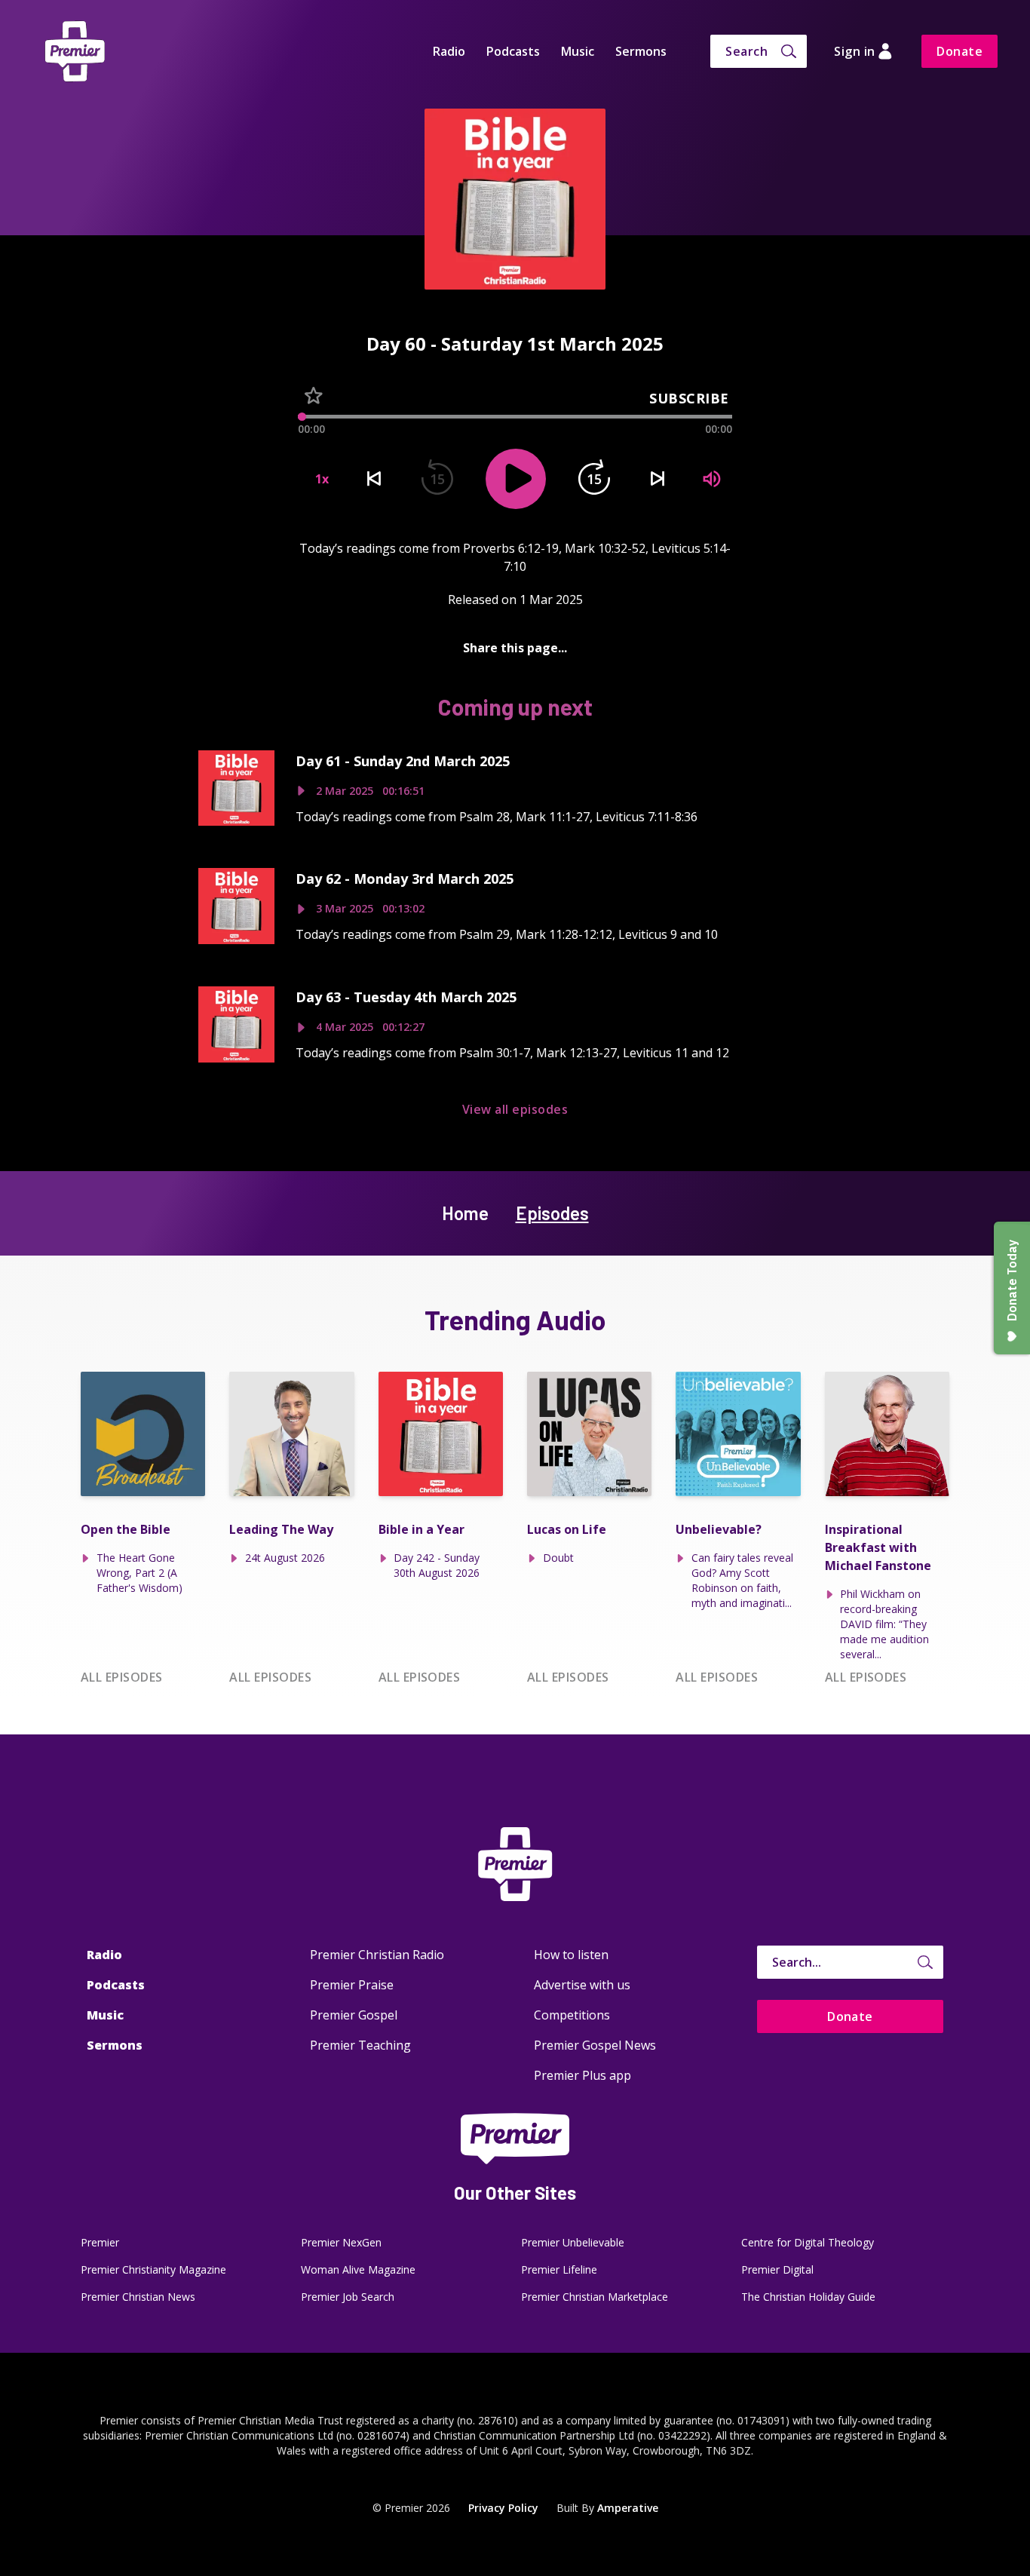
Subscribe (689, 398)
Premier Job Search (348, 2297)
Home (465, 1213)
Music (578, 51)
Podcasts (513, 51)
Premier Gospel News (595, 2045)
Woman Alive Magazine (358, 2269)
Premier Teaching (360, 2045)
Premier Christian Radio (377, 1955)
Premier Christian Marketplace (595, 2297)
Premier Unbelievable (573, 2242)
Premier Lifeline (559, 2269)
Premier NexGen (341, 2242)
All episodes (122, 1677)
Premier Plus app (582, 2075)
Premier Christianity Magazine (153, 2269)
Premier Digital (777, 2269)
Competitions (572, 2015)
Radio (449, 51)
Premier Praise (352, 1985)
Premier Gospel (354, 2015)
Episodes (552, 1213)
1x (322, 479)
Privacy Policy (503, 2508)
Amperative (628, 2508)
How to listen (571, 1955)
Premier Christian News (138, 2297)
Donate (959, 51)
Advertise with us (582, 1985)
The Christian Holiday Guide (808, 2297)
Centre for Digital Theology (808, 2242)
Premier (100, 2242)
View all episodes (515, 1109)
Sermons (641, 51)
